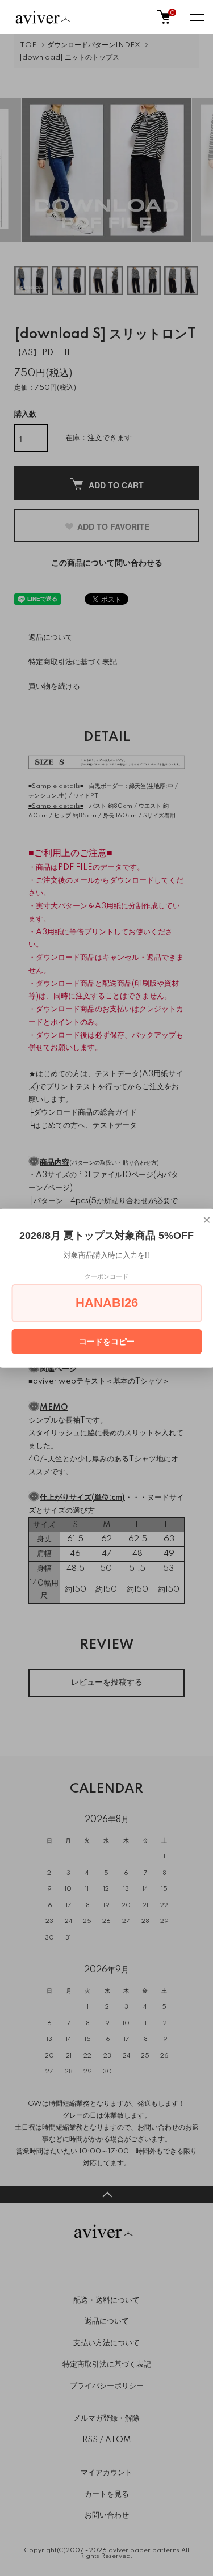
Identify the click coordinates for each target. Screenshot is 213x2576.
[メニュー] (196, 17)
